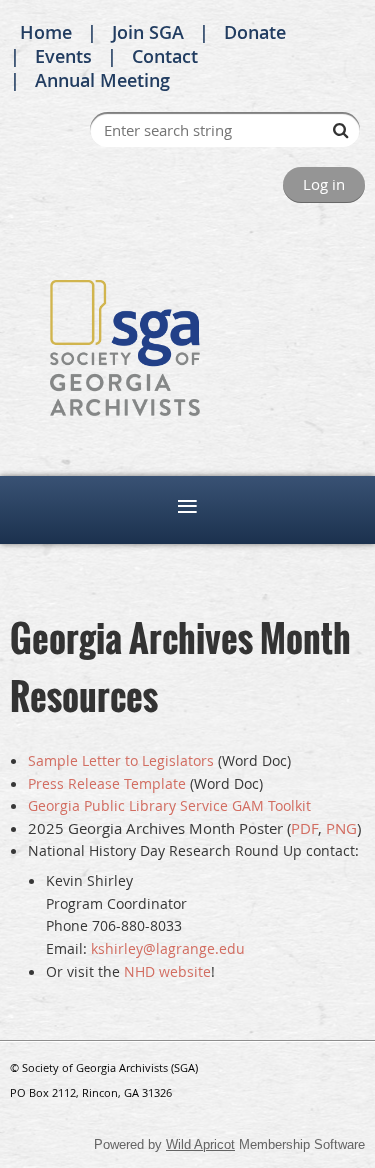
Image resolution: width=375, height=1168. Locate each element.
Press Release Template (107, 783)
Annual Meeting (102, 80)
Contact (165, 56)
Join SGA (148, 32)
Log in (324, 184)
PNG (341, 828)
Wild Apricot (200, 1144)
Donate (255, 32)
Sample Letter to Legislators (121, 760)
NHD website (167, 971)
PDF (304, 828)
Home (46, 32)
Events (63, 56)
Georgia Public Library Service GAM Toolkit (169, 805)
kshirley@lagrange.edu (168, 948)
